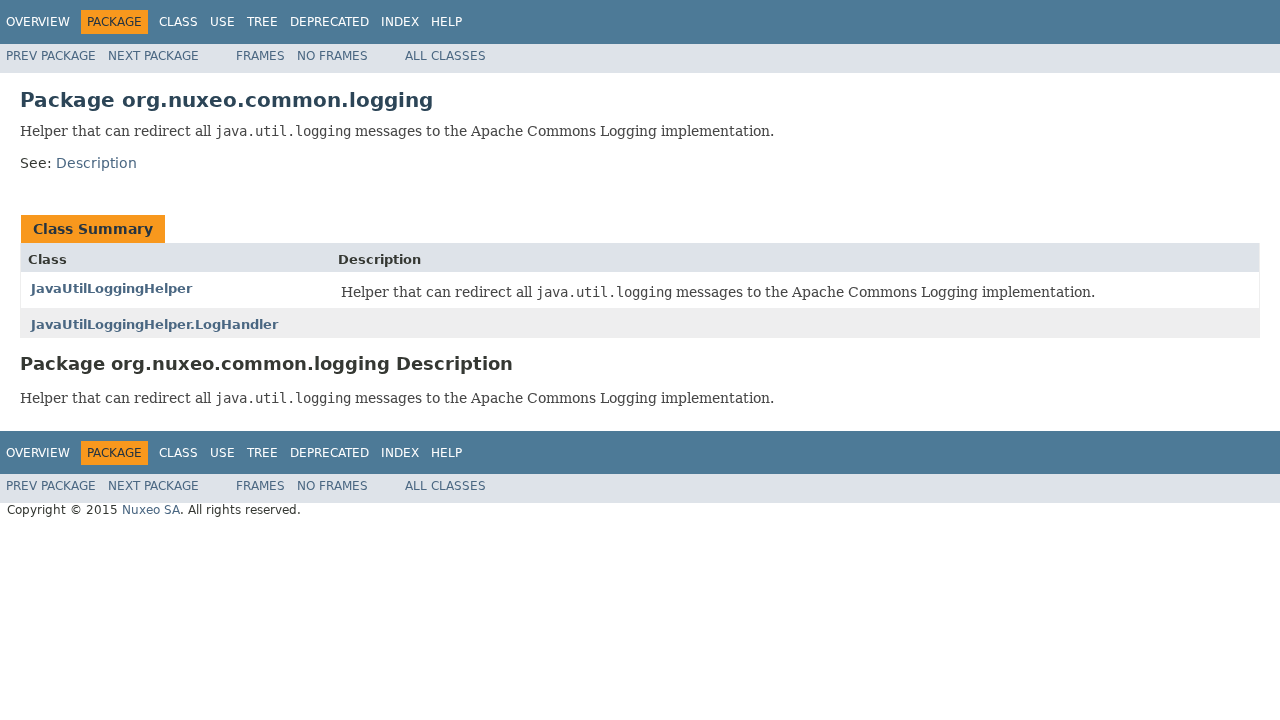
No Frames (332, 56)
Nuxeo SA (151, 510)
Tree (262, 22)
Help (446, 22)
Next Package (153, 56)
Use (222, 22)
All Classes (445, 56)
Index (400, 22)
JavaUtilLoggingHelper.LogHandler (154, 324)
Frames (260, 56)
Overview (38, 22)
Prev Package (51, 56)
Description (96, 163)
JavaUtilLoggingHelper (111, 288)
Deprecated (329, 22)
